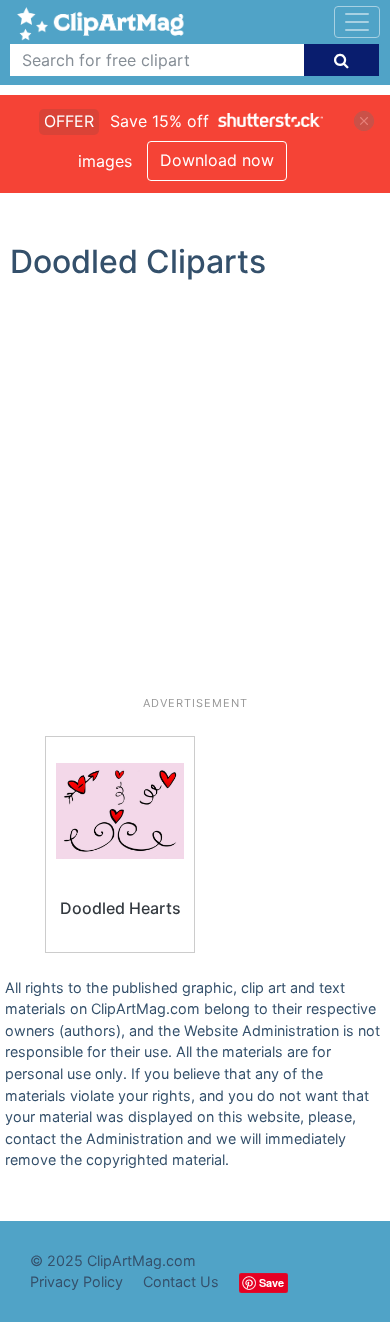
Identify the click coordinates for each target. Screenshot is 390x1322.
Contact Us (181, 1281)
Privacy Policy (76, 1281)
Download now (217, 160)
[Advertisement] (195, 496)
